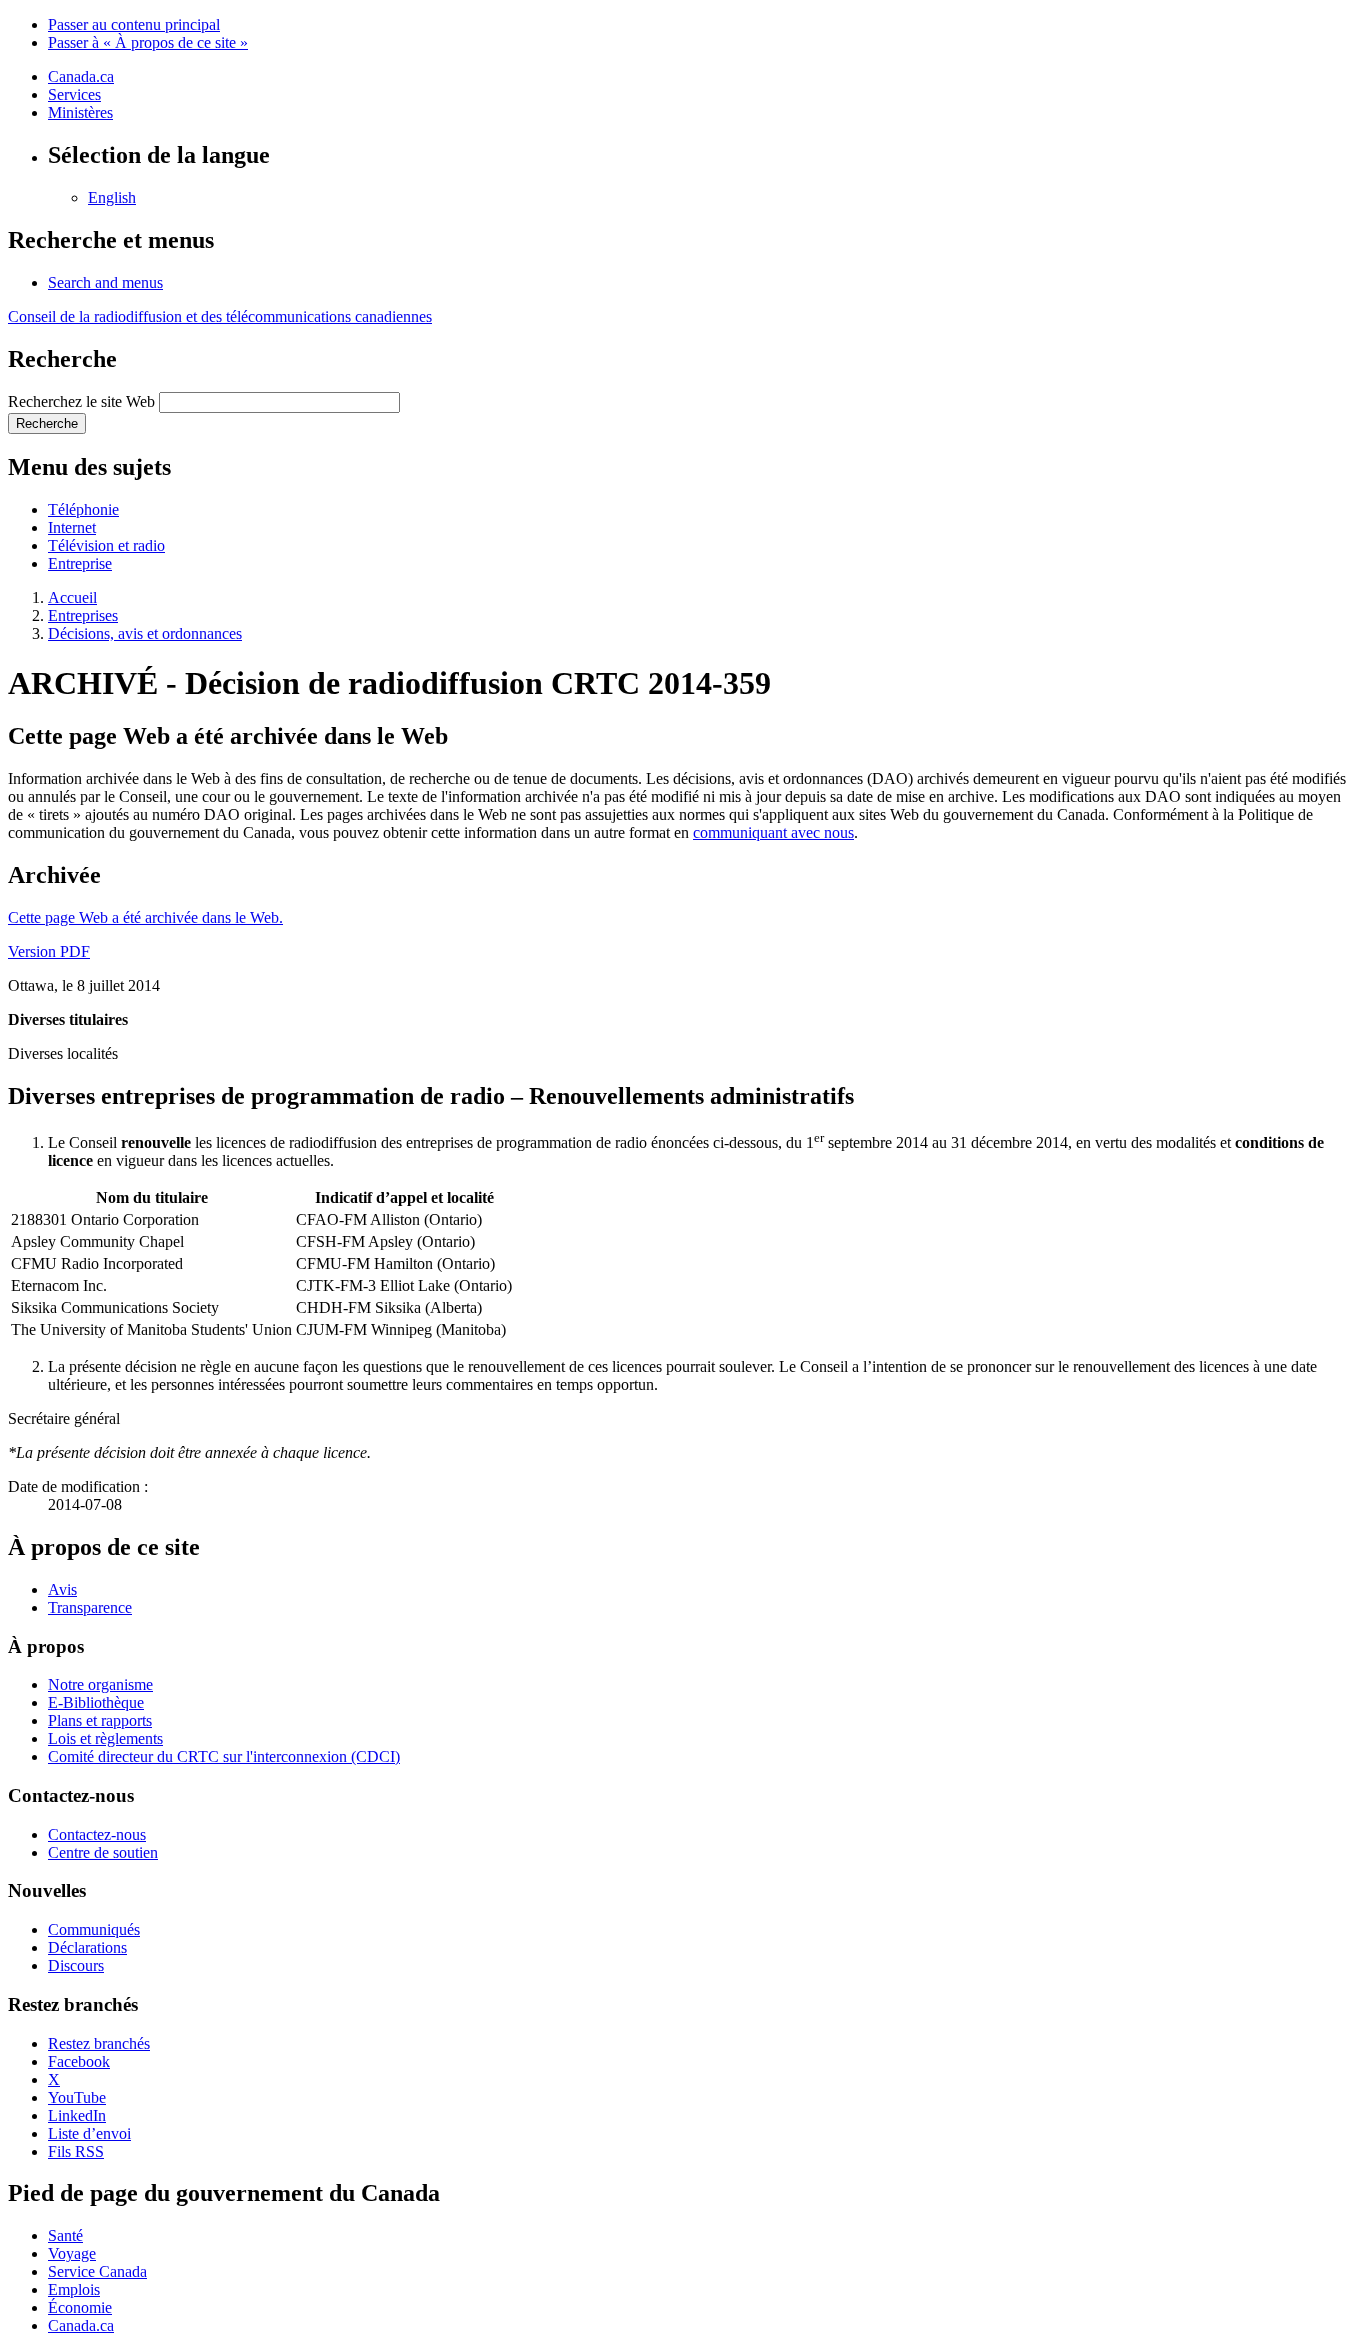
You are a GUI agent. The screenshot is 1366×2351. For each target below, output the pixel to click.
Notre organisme (100, 1684)
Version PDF (49, 951)
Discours (76, 1965)
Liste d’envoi (89, 2133)
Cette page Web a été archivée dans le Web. (145, 917)
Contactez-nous (97, 1834)
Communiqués (94, 1929)
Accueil (72, 597)
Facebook (79, 2061)
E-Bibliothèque (96, 1702)
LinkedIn (77, 2115)
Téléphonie (83, 509)
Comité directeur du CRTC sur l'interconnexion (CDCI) (224, 1756)
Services (74, 94)
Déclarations (87, 1947)
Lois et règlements (105, 1738)
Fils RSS (76, 2151)
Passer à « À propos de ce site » (148, 42)
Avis (62, 1589)
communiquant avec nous (773, 832)
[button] (105, 282)
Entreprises (83, 615)
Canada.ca (81, 76)
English (112, 197)
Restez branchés (99, 2043)
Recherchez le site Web (81, 401)
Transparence (90, 1607)
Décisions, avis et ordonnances (145, 633)
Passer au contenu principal (134, 24)
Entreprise (80, 563)
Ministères (80, 112)
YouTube (77, 2097)
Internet (72, 527)
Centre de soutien (103, 1852)
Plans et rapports (100, 1720)
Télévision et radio (106, 545)
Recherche (47, 423)
